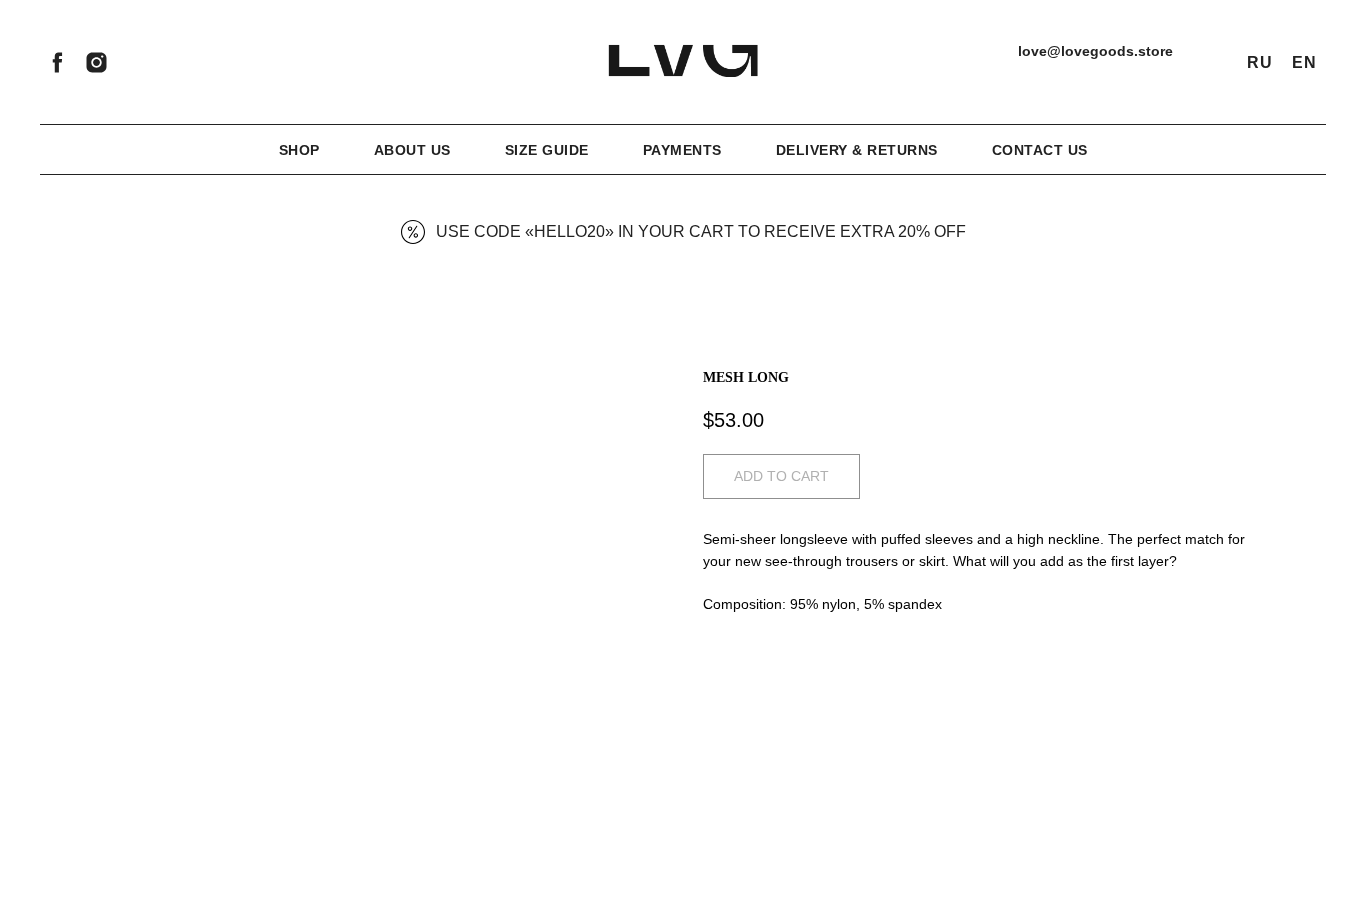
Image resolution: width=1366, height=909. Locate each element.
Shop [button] (299, 150)
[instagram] (96, 62)
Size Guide (547, 150)
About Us (412, 150)
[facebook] (57, 62)
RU (1259, 62)
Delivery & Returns (857, 150)
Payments (682, 150)
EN (1304, 62)
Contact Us (1040, 150)
